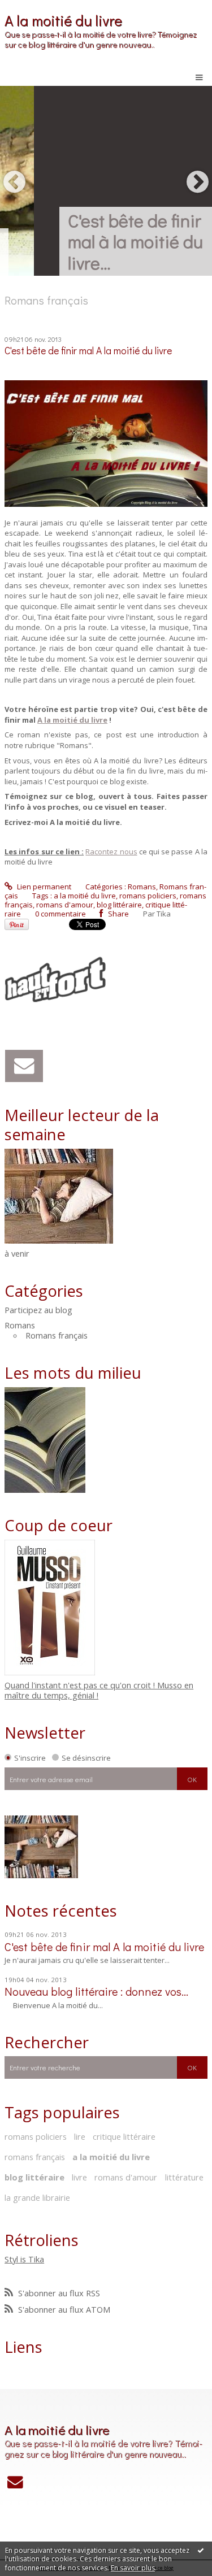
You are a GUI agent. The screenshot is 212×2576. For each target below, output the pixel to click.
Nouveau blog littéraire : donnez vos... (96, 1991)
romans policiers (148, 896)
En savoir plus (133, 2568)
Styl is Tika (24, 2259)
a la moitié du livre (85, 896)
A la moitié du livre (63, 20)
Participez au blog (38, 1310)
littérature (184, 2177)
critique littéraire (124, 2136)
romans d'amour (65, 905)
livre (79, 2177)
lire (80, 2136)
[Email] (24, 1066)
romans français (35, 2157)
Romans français (57, 1335)
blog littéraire (119, 905)
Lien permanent (43, 887)
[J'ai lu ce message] (201, 2550)
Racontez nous (111, 852)
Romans (142, 887)
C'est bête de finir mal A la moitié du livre (88, 351)
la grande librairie (37, 2197)
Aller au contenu (33, 8)
